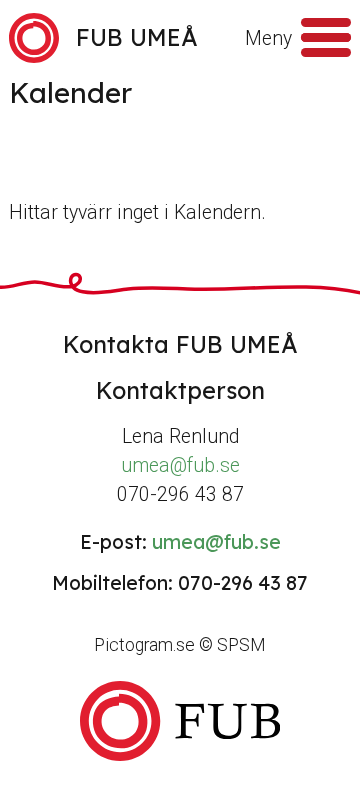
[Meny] (326, 38)
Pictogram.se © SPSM (180, 645)
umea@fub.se (180, 465)
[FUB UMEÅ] (180, 721)
